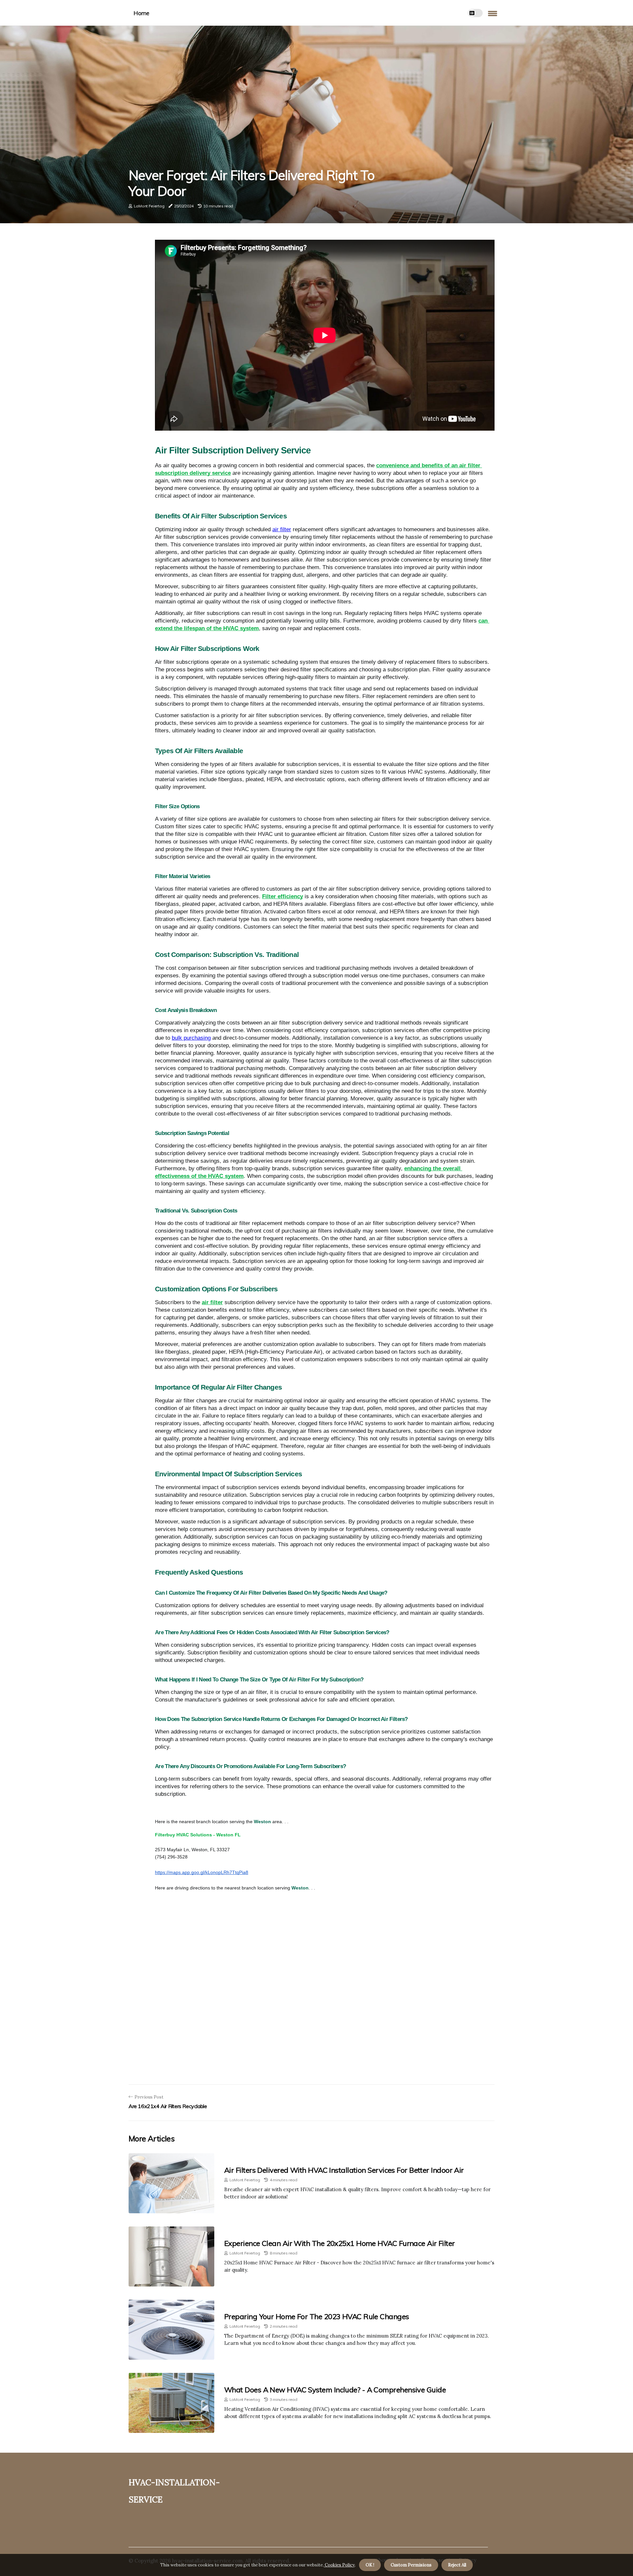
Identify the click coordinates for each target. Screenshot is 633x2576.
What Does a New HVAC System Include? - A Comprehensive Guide (335, 2390)
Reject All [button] (457, 2565)
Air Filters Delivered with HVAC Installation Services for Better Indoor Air (344, 2170)
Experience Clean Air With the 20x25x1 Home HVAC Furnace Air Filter (340, 2243)
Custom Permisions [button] (411, 2565)
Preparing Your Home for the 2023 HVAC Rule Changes (317, 2316)
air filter (282, 529)
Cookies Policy (339, 2565)
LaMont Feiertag (149, 206)
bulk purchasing (191, 1038)
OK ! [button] (370, 2565)
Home (141, 13)
